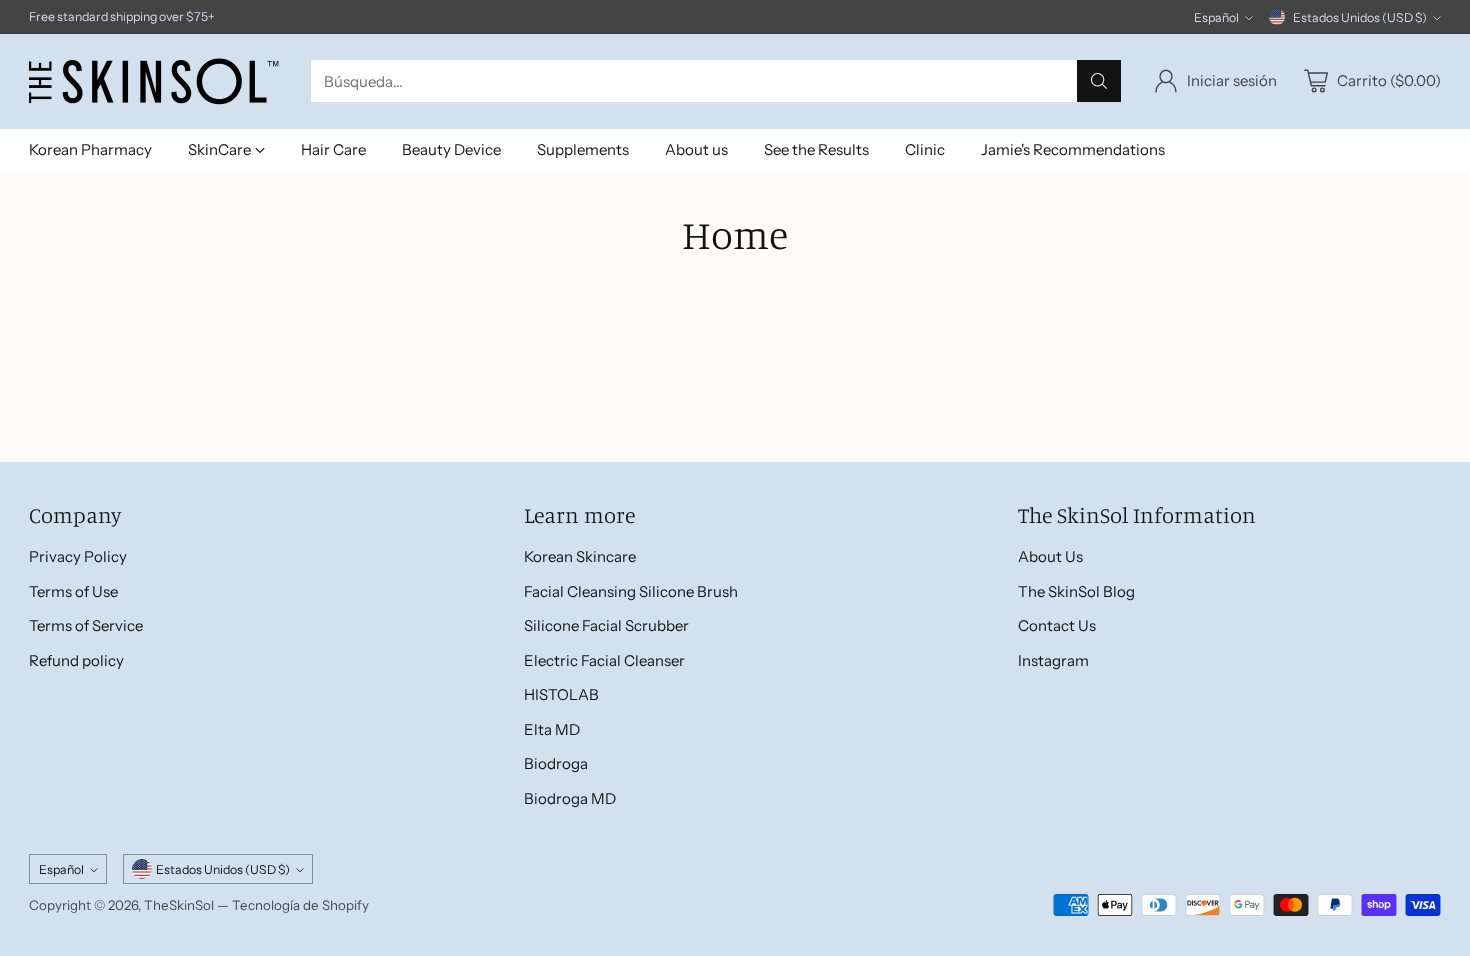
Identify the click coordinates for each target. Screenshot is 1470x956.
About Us (1050, 556)
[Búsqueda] (1099, 81)
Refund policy (76, 660)
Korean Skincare (580, 556)
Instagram (1053, 660)
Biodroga (556, 763)
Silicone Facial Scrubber (606, 625)
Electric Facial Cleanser (604, 660)
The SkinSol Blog (1076, 591)
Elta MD (552, 729)
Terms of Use (73, 591)
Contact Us (1057, 625)
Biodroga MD (570, 798)
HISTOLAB (561, 694)
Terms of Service (86, 625)
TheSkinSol (179, 905)
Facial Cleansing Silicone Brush (631, 591)
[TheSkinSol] (154, 81)
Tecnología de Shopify (300, 905)
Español (1216, 17)
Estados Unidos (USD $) (1360, 17)
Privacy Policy (78, 556)
